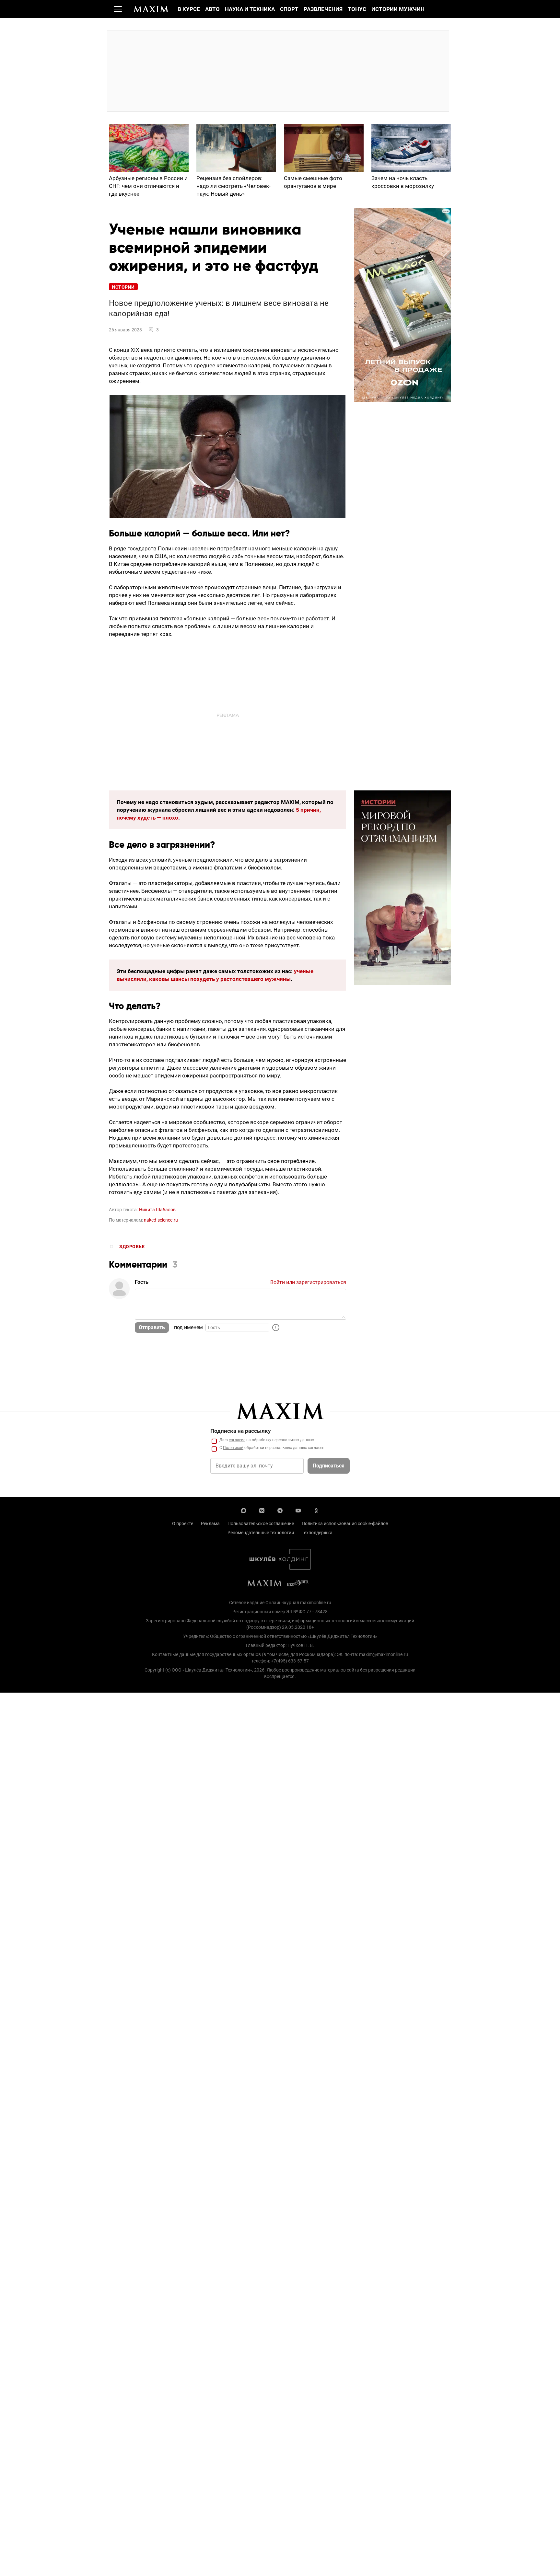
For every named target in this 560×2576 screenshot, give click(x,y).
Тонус (357, 9)
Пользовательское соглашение (261, 1524)
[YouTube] (298, 1510)
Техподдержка (317, 1533)
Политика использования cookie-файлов (345, 1524)
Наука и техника (250, 9)
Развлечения (323, 9)
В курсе (189, 9)
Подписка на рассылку (241, 1431)
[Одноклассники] (316, 1510)
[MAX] (244, 1510)
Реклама (210, 1524)
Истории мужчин (398, 9)
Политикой (233, 1448)
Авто (212, 9)
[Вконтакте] (262, 1510)
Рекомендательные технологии (261, 1533)
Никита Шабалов (157, 1210)
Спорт (289, 9)
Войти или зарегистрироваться (308, 1282)
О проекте (183, 1524)
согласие (237, 1440)
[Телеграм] (280, 1510)
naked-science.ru (161, 1220)
